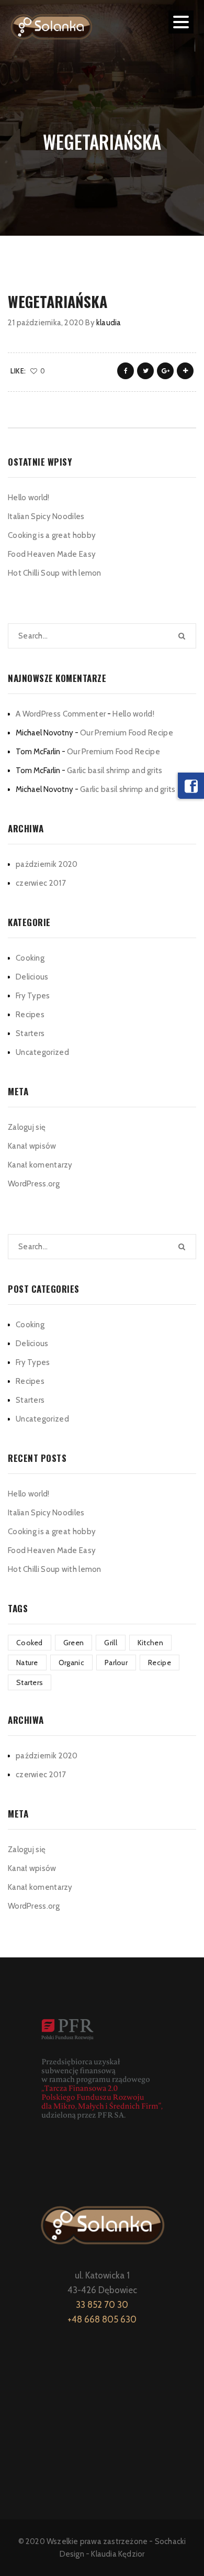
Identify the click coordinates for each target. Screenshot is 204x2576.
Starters (30, 1033)
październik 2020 (47, 864)
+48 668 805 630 (102, 2319)
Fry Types (33, 996)
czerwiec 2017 (41, 883)
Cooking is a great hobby (52, 535)
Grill (111, 1643)
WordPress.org (34, 1184)
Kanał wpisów (32, 1146)
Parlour (116, 1663)
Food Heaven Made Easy (52, 554)
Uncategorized (42, 1052)
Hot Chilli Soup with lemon (55, 573)
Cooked (30, 1643)
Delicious (32, 977)
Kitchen (150, 1643)
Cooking (30, 958)
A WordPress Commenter (61, 714)
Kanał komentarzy (40, 1165)
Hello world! (29, 498)
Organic (71, 1663)
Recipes (30, 1015)
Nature (27, 1663)
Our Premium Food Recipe (127, 733)
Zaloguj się (27, 1127)
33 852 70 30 (102, 2305)
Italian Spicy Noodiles (46, 516)
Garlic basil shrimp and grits (115, 770)
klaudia (109, 323)
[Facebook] (191, 786)
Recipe (160, 1663)
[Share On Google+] (165, 371)
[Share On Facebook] (126, 371)
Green (74, 1643)
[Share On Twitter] (145, 371)
